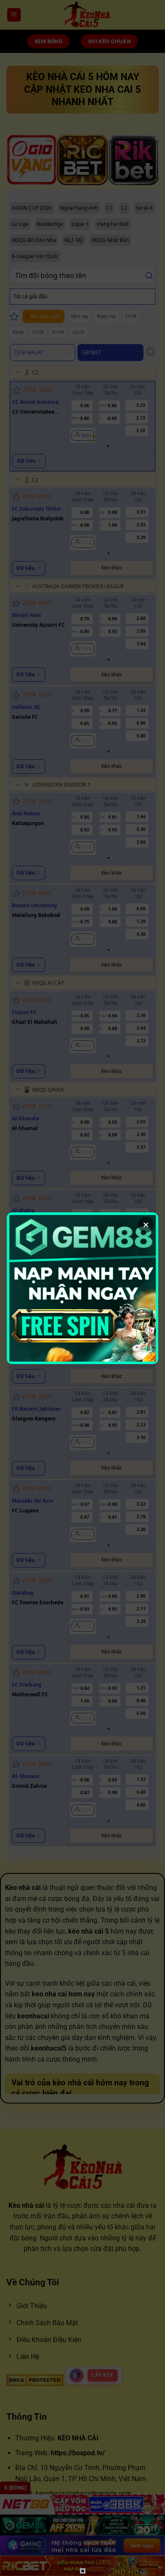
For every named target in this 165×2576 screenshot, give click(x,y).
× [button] (146, 1225)
